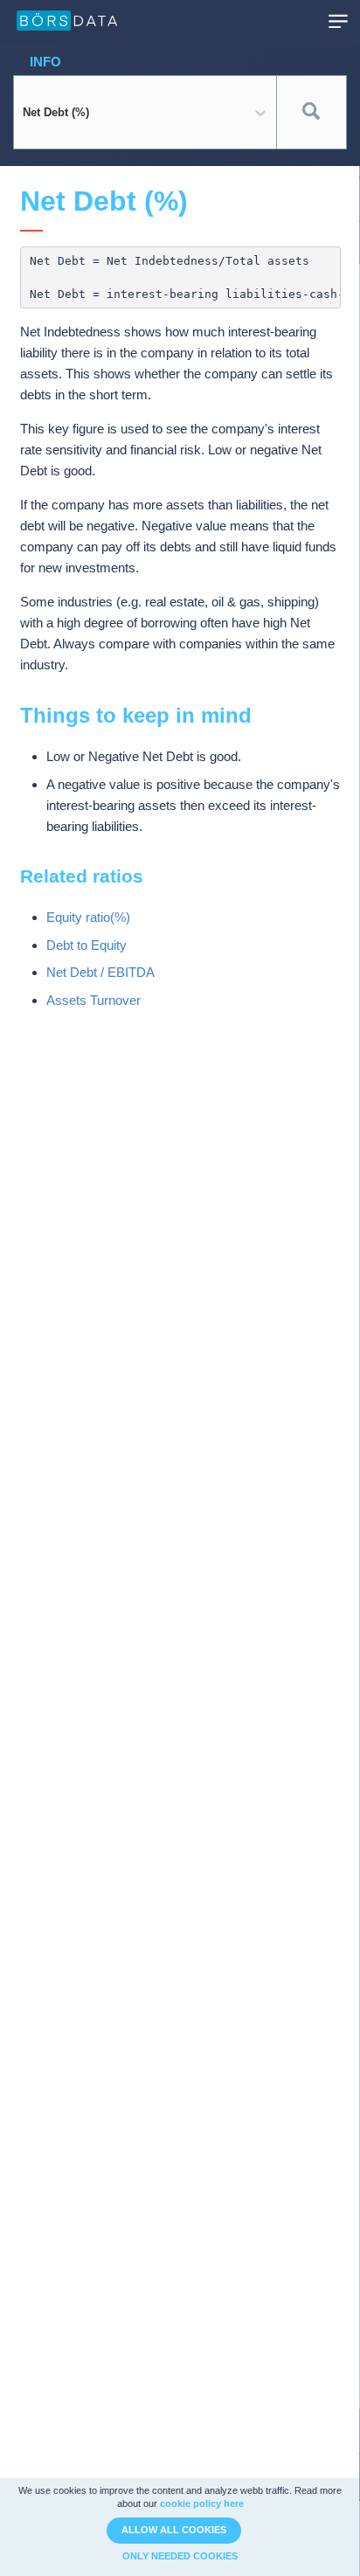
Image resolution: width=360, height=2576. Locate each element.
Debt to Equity (87, 945)
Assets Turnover (93, 1000)
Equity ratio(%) (88, 917)
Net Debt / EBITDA (100, 972)
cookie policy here (202, 2503)
